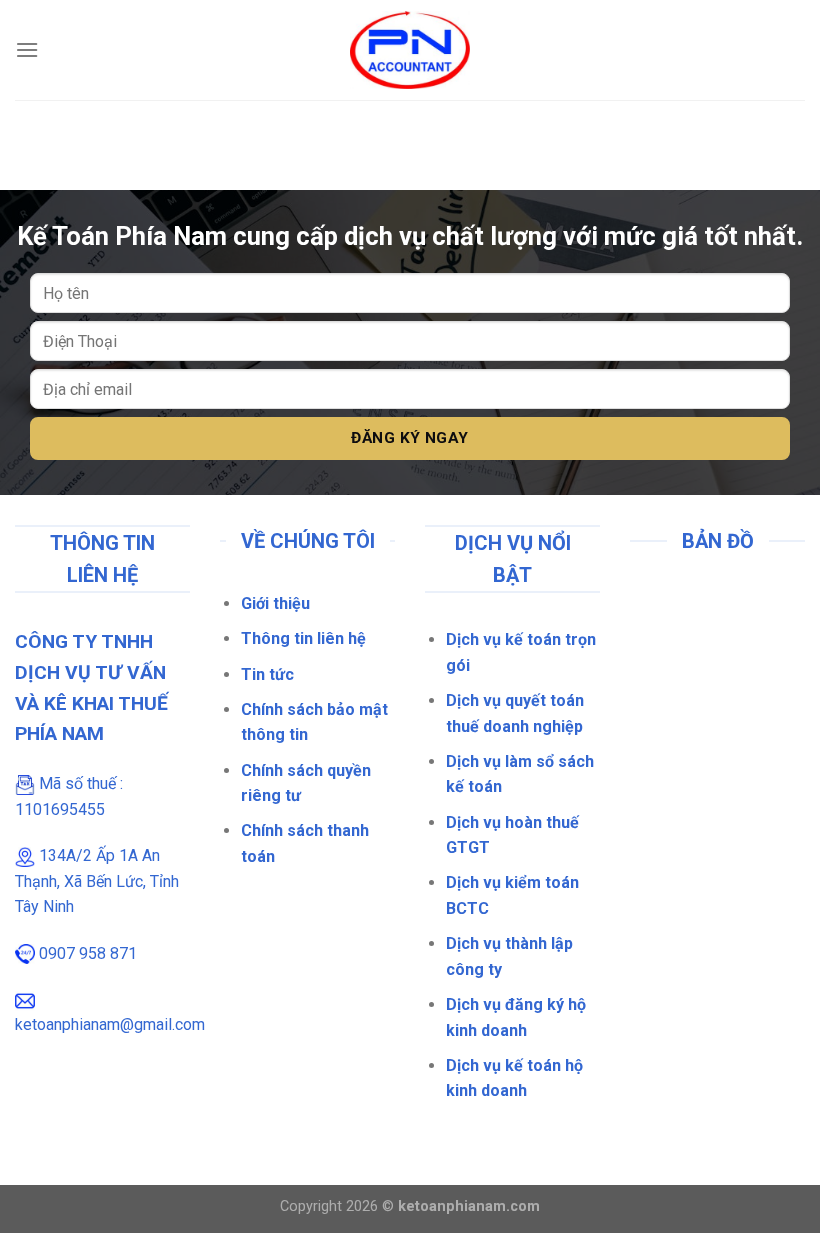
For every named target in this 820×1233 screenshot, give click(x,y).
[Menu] (27, 49)
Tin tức (267, 674)
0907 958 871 (88, 953)
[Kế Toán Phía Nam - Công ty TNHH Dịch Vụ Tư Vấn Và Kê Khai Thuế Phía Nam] (410, 50)
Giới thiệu (275, 603)
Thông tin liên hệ (303, 638)
